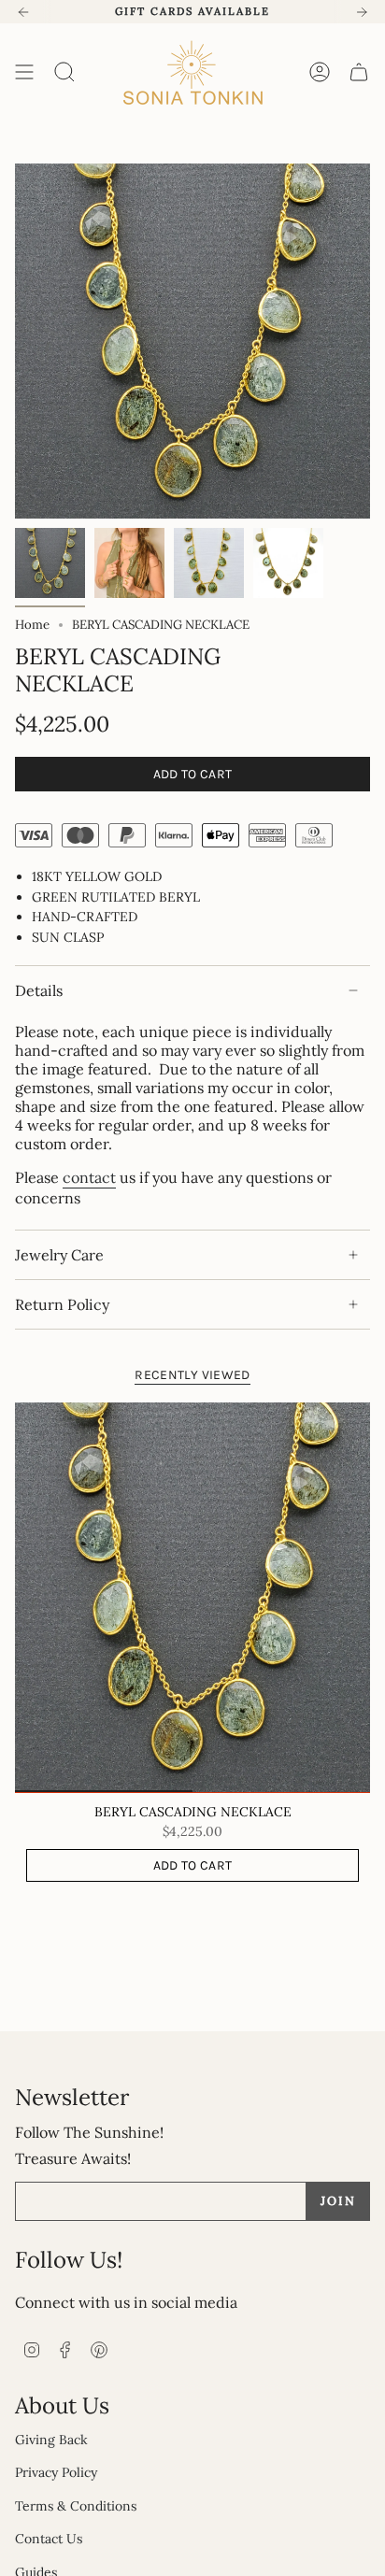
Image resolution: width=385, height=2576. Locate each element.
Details (39, 990)
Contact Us (49, 2539)
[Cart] (359, 72)
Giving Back (51, 2440)
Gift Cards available (192, 11)
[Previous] (23, 12)
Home (32, 625)
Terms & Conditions (76, 2506)
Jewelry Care (59, 1255)
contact (89, 1177)
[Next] (362, 12)
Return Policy (62, 1304)
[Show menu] (24, 72)
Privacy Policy (56, 2472)
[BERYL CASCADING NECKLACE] (192, 1598)
